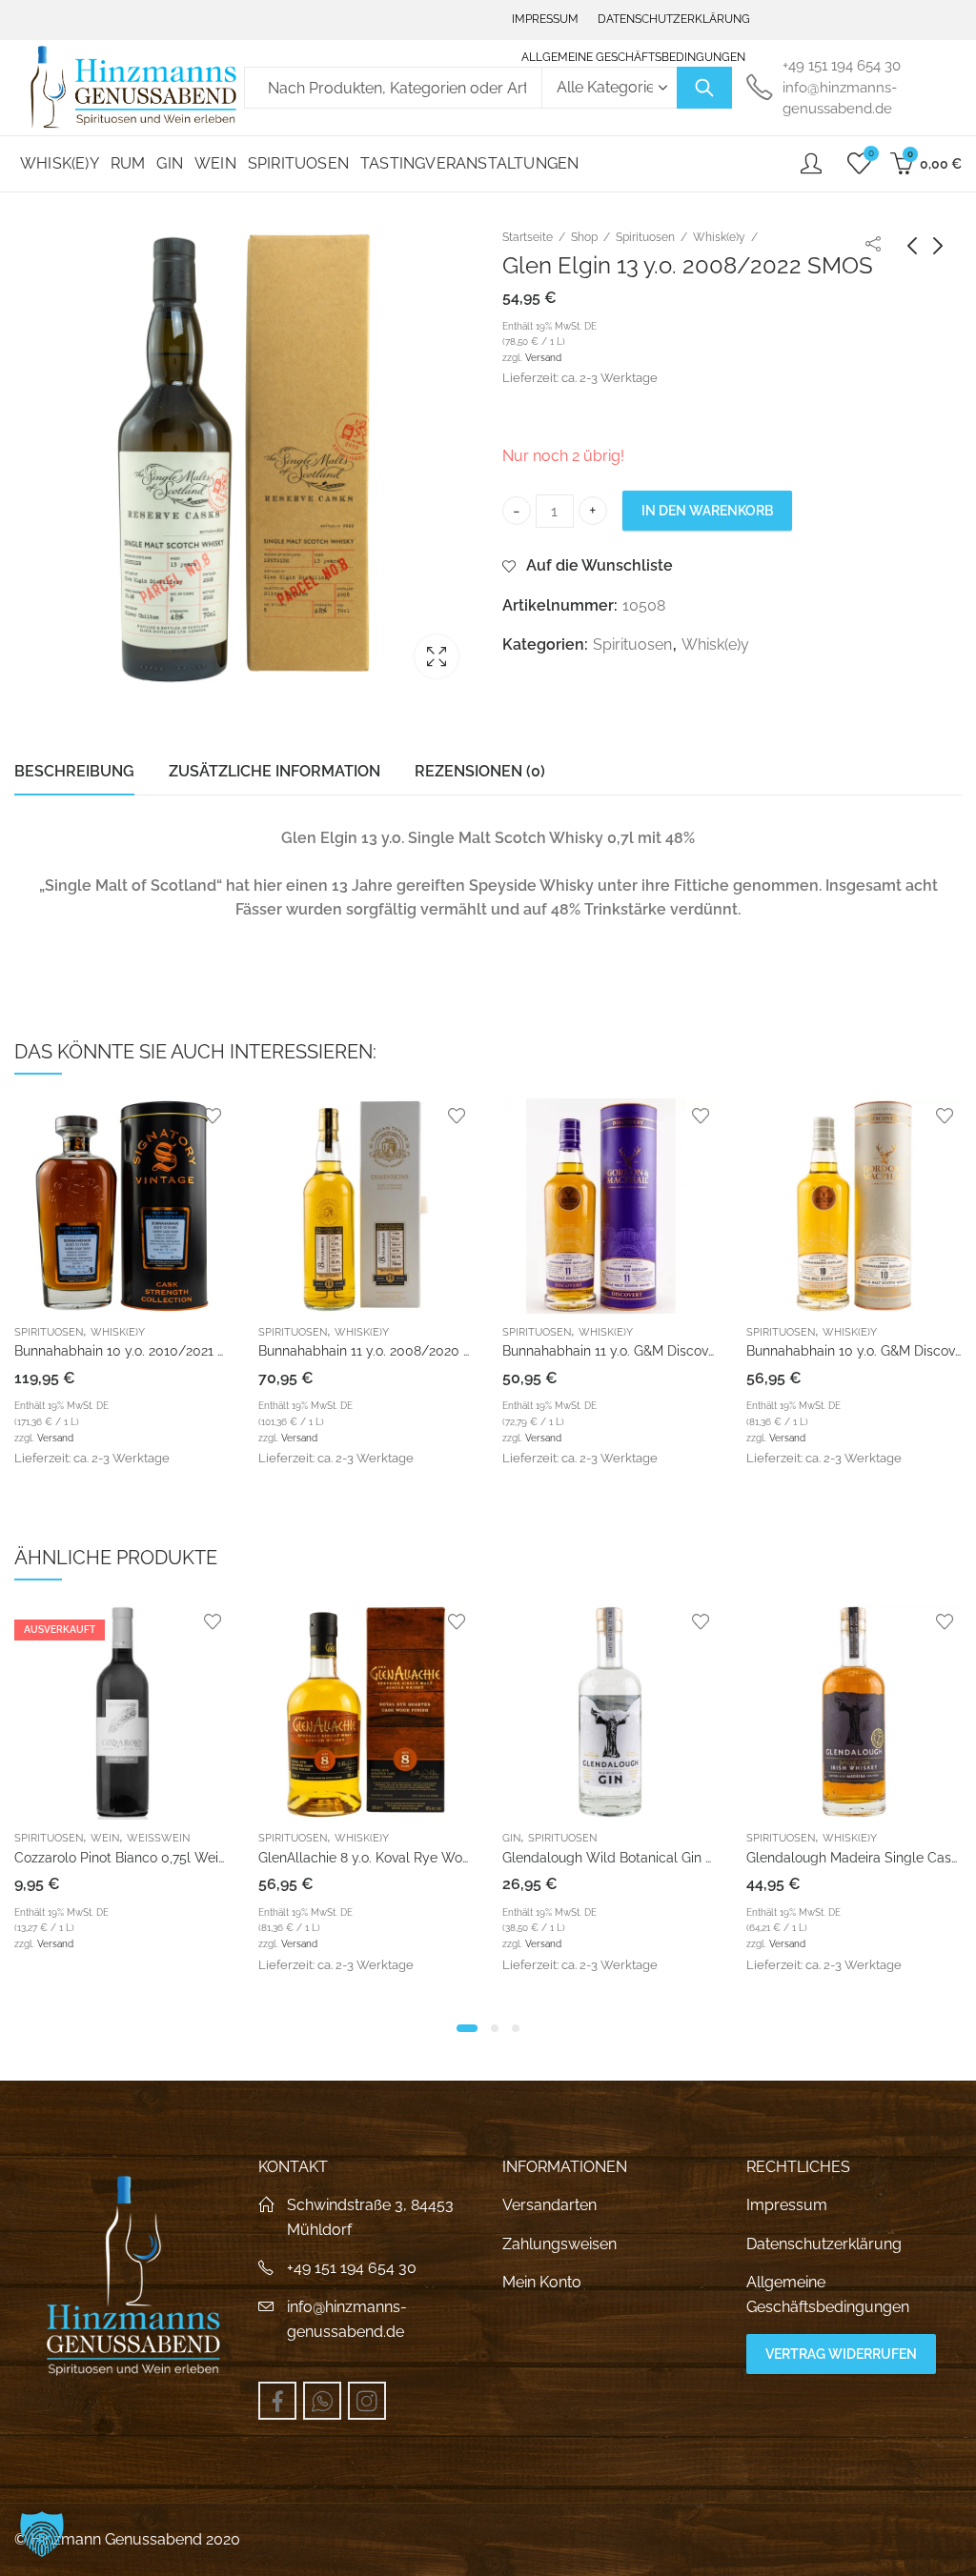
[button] (467, 2028)
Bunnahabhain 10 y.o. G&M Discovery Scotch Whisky (693, 1351)
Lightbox (437, 656)
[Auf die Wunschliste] (240, 1116)
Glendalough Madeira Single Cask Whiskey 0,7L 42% (665, 1858)
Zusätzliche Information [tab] (274, 771)
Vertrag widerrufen (841, 2354)
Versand (543, 357)
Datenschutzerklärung (824, 2244)
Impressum (787, 2205)
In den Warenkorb (707, 511)
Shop (584, 237)
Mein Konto (542, 2282)
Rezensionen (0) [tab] (480, 771)
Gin (267, 1838)
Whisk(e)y (719, 237)
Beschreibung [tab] (74, 771)
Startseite (528, 237)
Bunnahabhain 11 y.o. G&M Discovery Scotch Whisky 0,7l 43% (474, 1351)
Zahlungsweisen (559, 2244)
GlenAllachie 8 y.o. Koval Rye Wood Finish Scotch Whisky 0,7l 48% (220, 1858)
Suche (704, 88)
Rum (758, 1838)
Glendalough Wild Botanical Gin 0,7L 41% (386, 1858)
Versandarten (549, 2205)
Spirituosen (645, 237)
